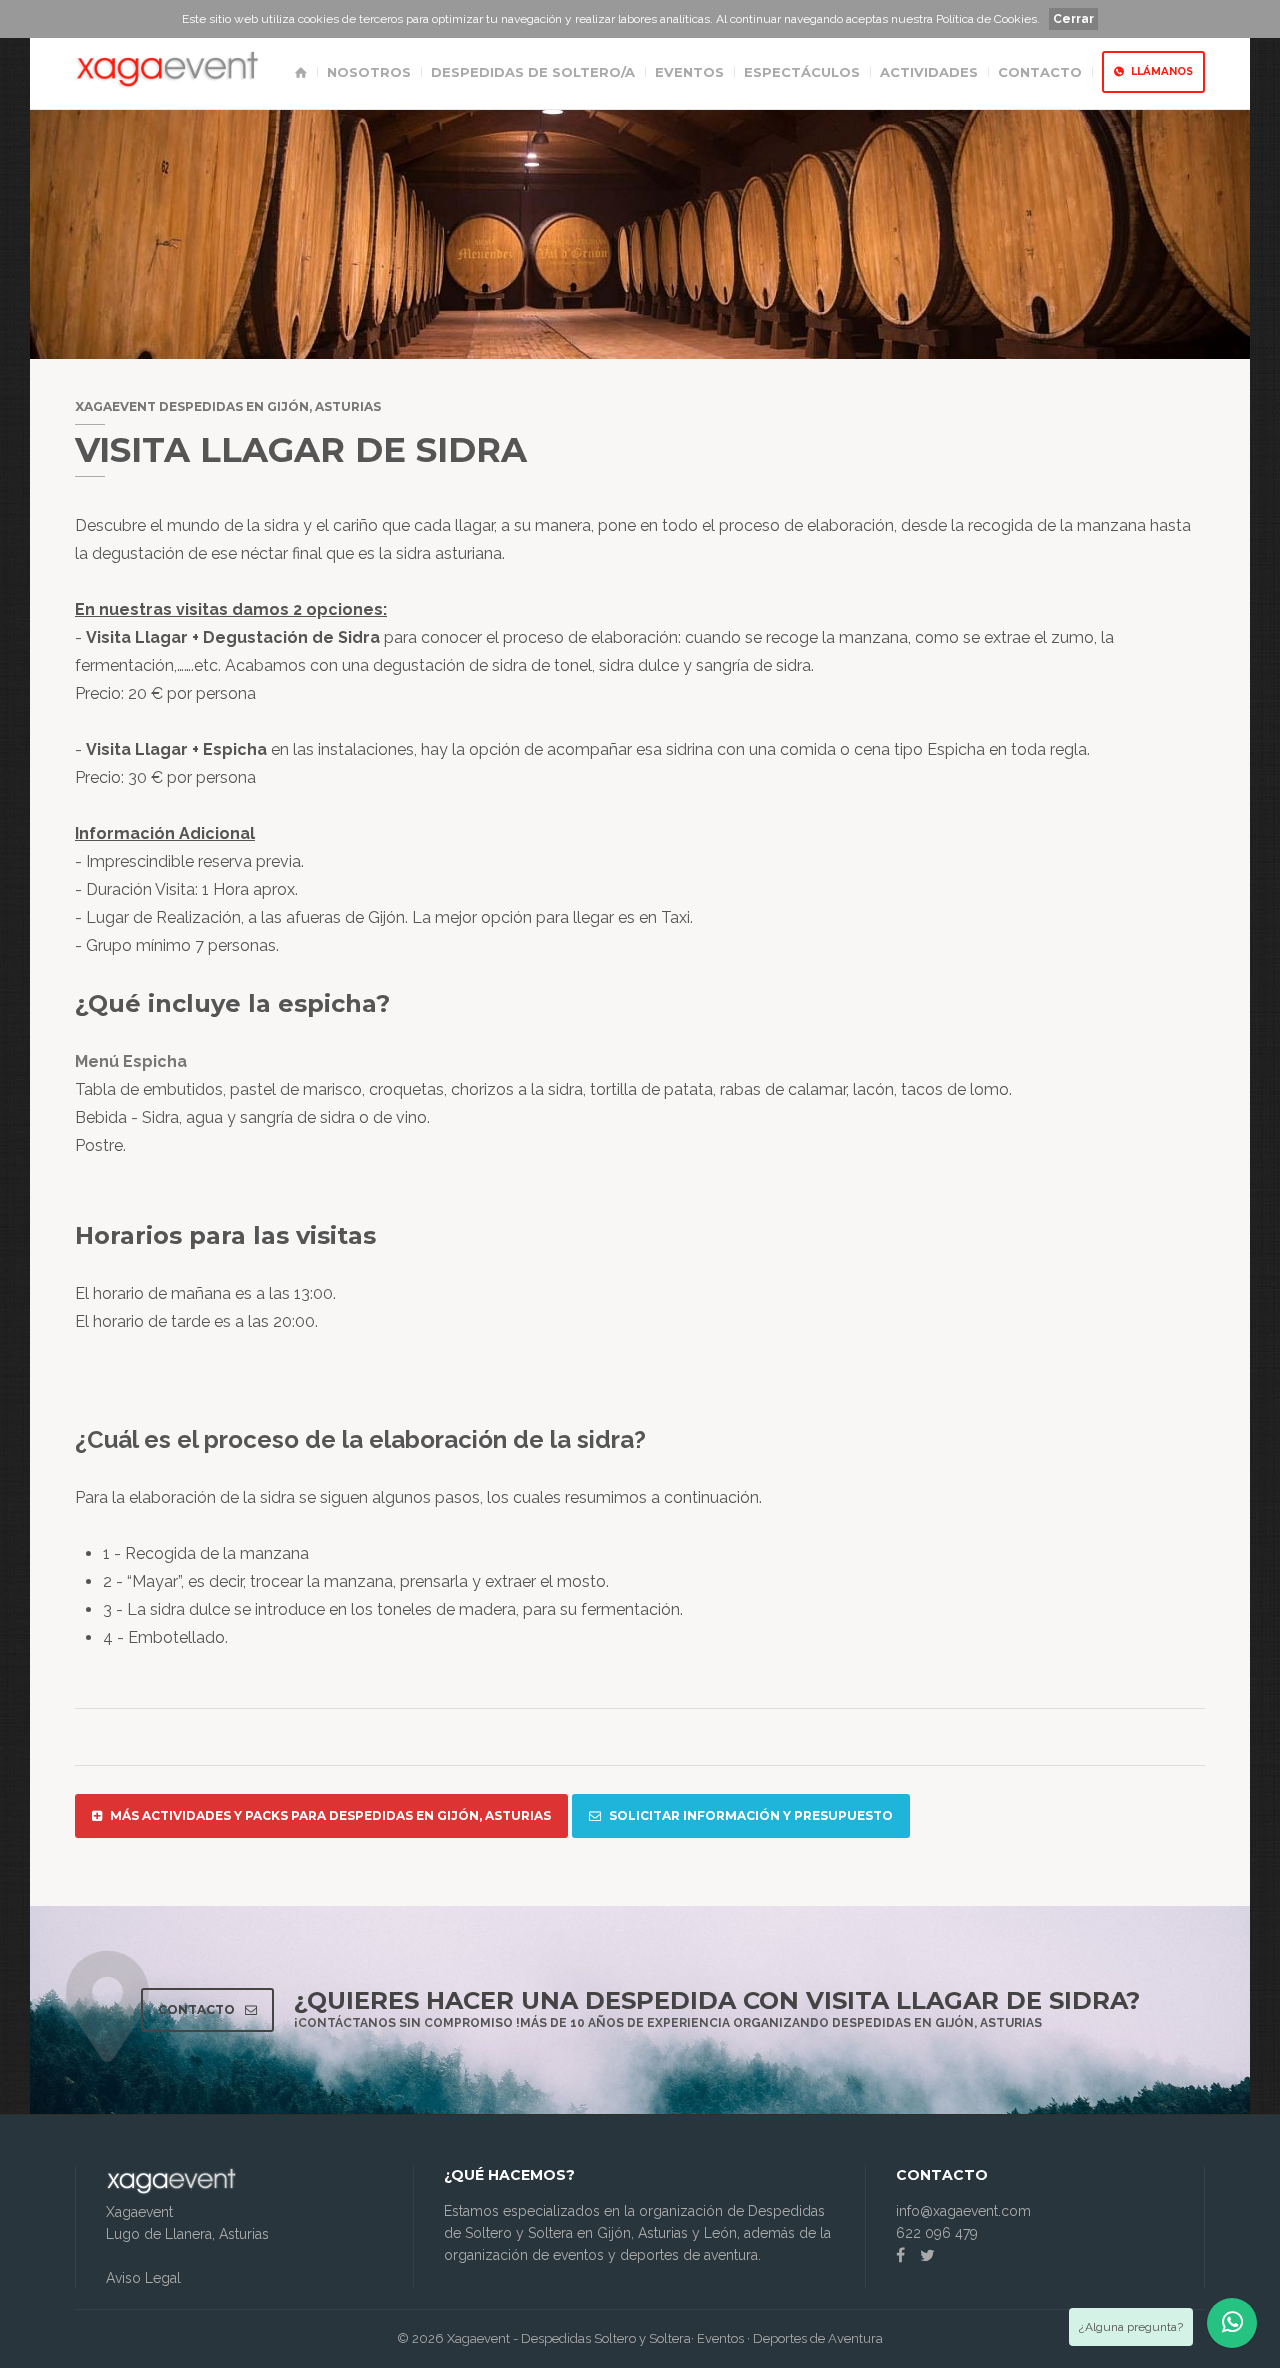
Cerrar (1073, 19)
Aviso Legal (143, 2278)
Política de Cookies (986, 19)
